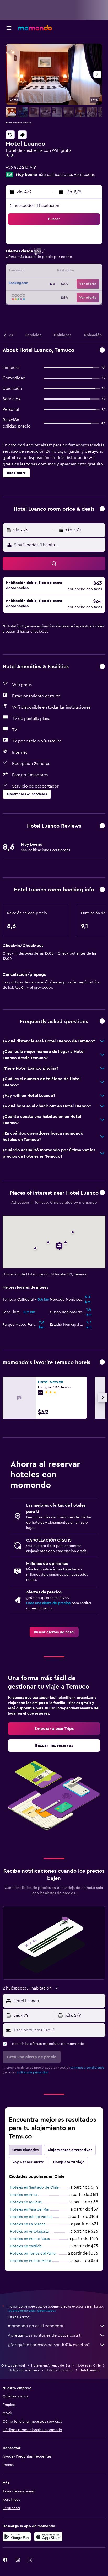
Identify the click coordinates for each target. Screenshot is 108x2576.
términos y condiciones (87, 2068)
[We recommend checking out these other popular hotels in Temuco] (102, 1362)
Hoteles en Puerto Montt (31, 2261)
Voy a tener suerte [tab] (28, 2162)
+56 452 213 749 (21, 167)
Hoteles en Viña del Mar (30, 2209)
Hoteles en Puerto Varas (30, 2239)
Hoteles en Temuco (60, 2370)
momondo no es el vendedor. (36, 2326)
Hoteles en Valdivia (26, 2246)
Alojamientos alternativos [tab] (70, 2150)
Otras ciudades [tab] (25, 2150)
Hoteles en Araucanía (24, 2370)
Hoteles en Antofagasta (29, 2232)
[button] (9, 28)
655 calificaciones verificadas (67, 175)
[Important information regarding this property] (102, 890)
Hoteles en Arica (24, 2195)
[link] (54, 1632)
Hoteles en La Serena (28, 2224)
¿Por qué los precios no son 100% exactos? (49, 2345)
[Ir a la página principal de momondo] (35, 28)
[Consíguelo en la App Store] (48, 2537)
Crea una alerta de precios (48, 1603)
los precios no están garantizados (32, 2311)
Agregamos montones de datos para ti (45, 2335)
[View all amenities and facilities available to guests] (102, 667)
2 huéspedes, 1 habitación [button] (35, 206)
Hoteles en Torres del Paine (33, 2254)
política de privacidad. (33, 2072)
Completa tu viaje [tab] (69, 2162)
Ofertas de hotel (13, 2365)
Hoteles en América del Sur (51, 2365)
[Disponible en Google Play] (17, 2537)
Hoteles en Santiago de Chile (34, 2187)
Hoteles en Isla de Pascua (31, 2217)
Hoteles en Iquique (26, 2202)
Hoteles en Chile (89, 2365)
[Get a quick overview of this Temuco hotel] (102, 350)
